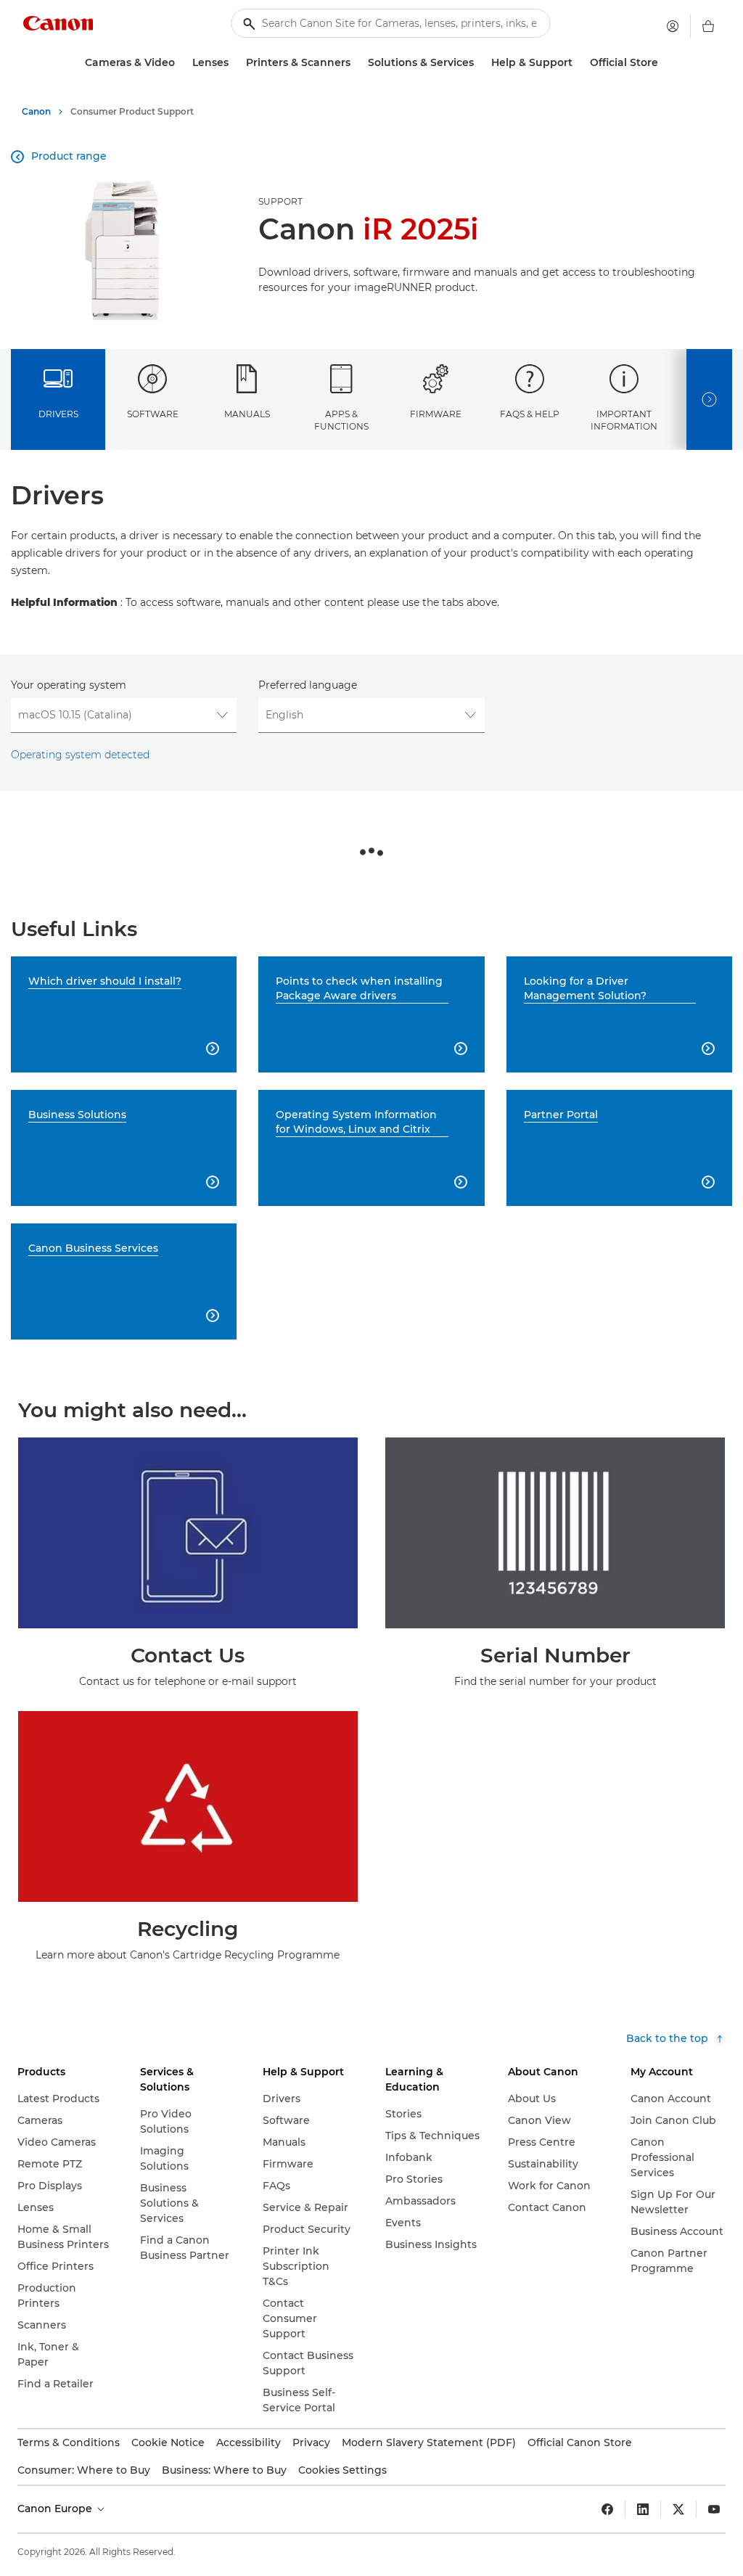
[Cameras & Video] (181, 63)
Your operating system (69, 685)
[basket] (708, 26)
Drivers (58, 414)
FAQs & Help (530, 414)
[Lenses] (234, 63)
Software (153, 414)
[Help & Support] (578, 63)
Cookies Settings (342, 2470)
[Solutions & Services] (480, 63)
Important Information (624, 420)
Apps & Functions (341, 420)
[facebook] (607, 2509)
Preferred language (308, 685)
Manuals (247, 414)
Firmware (436, 414)
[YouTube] (714, 2509)
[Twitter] (678, 2509)
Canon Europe (56, 2509)
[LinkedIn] (643, 2509)
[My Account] (673, 26)
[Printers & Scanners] (356, 63)
